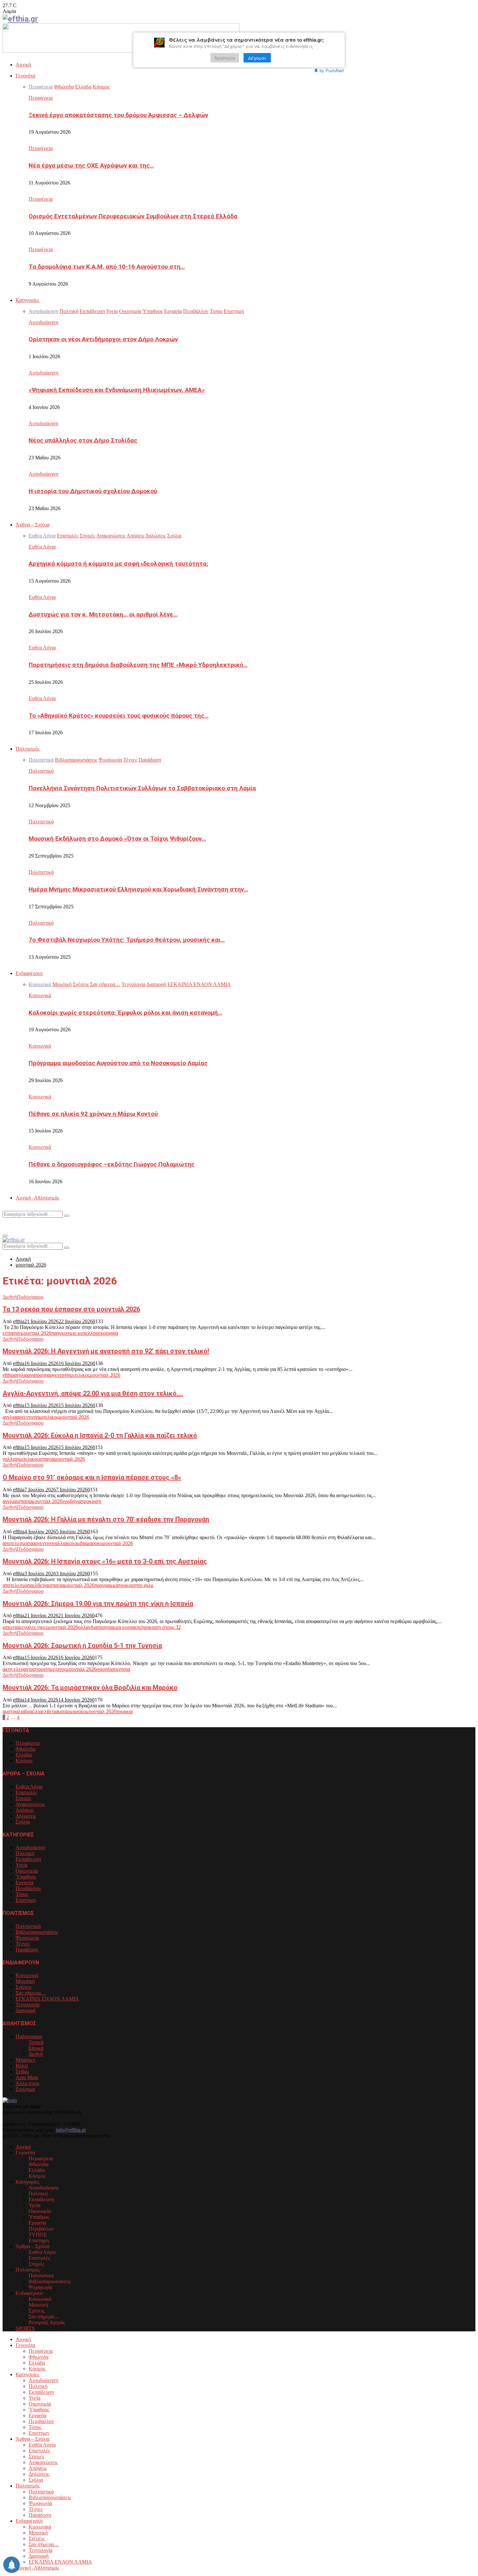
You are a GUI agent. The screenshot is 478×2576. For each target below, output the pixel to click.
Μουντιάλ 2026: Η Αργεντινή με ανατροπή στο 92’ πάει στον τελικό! (106, 1351)
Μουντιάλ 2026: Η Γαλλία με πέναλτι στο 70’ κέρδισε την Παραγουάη (106, 1519)
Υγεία (21, 1865)
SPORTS (25, 2328)
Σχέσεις (24, 1987)
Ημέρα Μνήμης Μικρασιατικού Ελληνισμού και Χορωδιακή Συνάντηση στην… (138, 889)
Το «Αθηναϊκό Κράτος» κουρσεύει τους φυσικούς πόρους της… (119, 716)
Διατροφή (26, 2010)
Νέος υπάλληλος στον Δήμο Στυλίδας (83, 441)
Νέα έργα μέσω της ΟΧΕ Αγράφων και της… (91, 166)
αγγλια (21, 1375)
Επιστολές (26, 1792)
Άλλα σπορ (27, 2083)
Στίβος (22, 2072)
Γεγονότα (25, 76)
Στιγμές (23, 1798)
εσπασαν (12, 1333)
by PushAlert (332, 70)
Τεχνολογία (27, 2005)
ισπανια (46, 1459)
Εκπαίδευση (28, 1859)
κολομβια (77, 1543)
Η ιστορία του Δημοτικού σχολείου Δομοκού (93, 491)
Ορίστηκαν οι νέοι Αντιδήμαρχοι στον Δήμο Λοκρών (103, 339)
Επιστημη (26, 1900)
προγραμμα (106, 1585)
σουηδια (105, 1669)
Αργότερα (225, 58)
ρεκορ (102, 1333)
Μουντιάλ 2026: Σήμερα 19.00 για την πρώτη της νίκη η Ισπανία (98, 1604)
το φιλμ (146, 1585)
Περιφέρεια (41, 98)
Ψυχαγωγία (27, 1938)
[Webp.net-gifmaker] (121, 51)
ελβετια (40, 1585)
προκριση (91, 1501)
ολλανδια (88, 1627)
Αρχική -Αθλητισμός (37, 1198)
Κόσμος (24, 1761)
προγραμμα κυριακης (119, 1627)
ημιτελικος (79, 1375)
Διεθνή (10, 1297)
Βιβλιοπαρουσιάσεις (37, 1932)
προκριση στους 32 (161, 1627)
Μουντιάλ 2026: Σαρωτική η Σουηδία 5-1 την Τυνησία (82, 1646)
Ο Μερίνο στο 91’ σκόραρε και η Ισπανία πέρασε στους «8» (92, 1477)
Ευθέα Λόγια (42, 547)
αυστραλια (13, 1711)
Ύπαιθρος (26, 1877)
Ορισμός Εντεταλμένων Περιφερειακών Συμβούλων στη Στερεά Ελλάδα (133, 216)
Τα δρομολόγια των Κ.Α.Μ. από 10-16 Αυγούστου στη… (107, 267)
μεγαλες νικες (33, 1627)
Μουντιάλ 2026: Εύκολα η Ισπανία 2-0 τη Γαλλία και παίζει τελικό (100, 1435)
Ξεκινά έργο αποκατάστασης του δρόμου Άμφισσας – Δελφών (118, 115)
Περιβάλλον (28, 1888)
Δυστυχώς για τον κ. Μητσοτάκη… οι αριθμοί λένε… (103, 615)
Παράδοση (27, 1950)
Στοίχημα (25, 2089)
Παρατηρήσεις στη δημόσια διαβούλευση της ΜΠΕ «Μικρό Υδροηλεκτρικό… (138, 665)
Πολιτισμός (28, 749)
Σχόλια (23, 1822)
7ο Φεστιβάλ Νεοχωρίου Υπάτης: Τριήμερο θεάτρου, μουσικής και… (127, 940)
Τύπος (22, 1894)
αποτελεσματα (18, 1543)
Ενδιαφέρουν (29, 973)
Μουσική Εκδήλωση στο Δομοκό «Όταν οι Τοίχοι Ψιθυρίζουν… (117, 839)
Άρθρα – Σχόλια (33, 525)
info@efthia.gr (71, 2130)
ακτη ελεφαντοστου (23, 1669)
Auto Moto (27, 2077)
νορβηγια (72, 1501)
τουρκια (125, 1711)
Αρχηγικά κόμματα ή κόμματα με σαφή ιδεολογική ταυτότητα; (118, 564)
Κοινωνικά (40, 995)
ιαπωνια (11, 1627)
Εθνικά (36, 2048)
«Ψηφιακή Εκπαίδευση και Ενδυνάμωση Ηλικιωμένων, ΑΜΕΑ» (117, 390)
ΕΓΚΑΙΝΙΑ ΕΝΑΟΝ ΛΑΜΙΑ (47, 1999)
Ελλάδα (24, 1755)
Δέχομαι (257, 58)
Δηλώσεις (26, 1816)
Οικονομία (27, 1871)
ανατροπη (38, 1375)
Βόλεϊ (22, 2066)
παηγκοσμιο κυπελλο (73, 1333)
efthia (19, 1321)
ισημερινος (55, 1669)
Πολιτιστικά (41, 771)
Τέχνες (23, 1944)
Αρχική (23, 65)
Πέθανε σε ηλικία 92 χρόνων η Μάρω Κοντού (93, 1114)
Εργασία (24, 1883)
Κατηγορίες (27, 300)
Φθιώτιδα (26, 1749)
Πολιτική (25, 1853)
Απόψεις (25, 1810)
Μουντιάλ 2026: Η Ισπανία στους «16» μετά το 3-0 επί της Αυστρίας (105, 1561)
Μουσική (25, 1981)
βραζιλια (33, 1711)
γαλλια (10, 1459)
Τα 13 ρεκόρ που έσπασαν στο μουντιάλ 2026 (71, 1309)
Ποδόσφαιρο (30, 1297)
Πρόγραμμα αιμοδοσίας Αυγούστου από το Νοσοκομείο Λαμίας (118, 1063)
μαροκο (94, 1543)
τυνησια (122, 1669)
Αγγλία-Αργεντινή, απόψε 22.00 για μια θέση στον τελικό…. (93, 1393)
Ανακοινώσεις (30, 1804)
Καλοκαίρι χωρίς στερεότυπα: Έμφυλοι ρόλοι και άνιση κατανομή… (125, 1013)
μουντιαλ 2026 (36, 1333)
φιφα (113, 1333)
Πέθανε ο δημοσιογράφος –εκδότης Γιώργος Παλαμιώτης (112, 1164)
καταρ (64, 1711)
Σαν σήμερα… (31, 1993)
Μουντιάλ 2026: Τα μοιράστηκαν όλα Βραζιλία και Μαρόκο (90, 1688)
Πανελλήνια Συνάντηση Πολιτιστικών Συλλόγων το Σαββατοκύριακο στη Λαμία (142, 788)
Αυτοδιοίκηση (43, 322)
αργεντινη (58, 1375)
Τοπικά (36, 2042)
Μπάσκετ (25, 2060)
